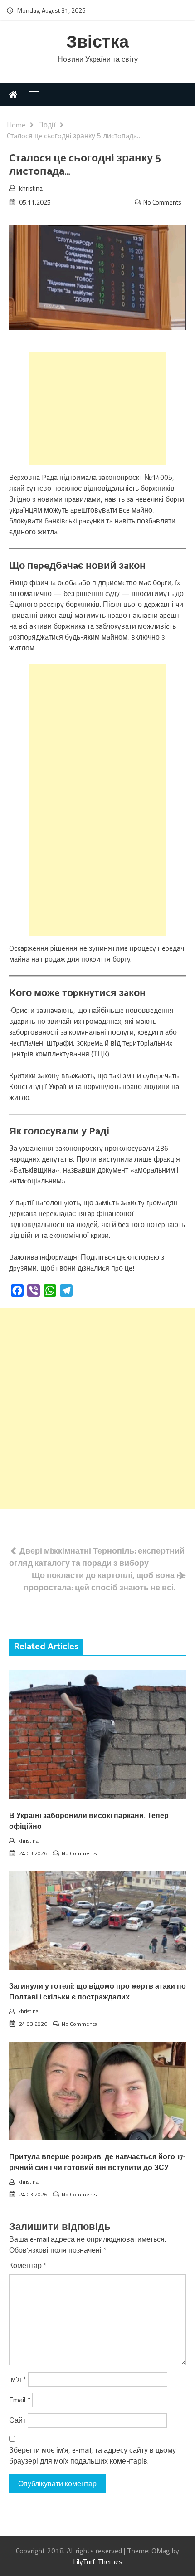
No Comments (162, 202)
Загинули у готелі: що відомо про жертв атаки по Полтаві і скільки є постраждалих (97, 1992)
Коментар (28, 2265)
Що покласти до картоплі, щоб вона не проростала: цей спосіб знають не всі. (105, 1581)
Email (20, 2400)
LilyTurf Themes (98, 2561)
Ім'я (18, 2379)
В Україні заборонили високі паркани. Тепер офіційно (89, 1821)
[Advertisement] (97, 409)
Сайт (17, 2420)
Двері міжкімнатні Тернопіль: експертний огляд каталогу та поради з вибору (97, 1557)
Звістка (97, 43)
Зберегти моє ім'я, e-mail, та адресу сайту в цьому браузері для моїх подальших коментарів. (93, 2455)
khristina (31, 188)
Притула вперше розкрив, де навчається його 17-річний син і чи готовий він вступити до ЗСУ (97, 2163)
